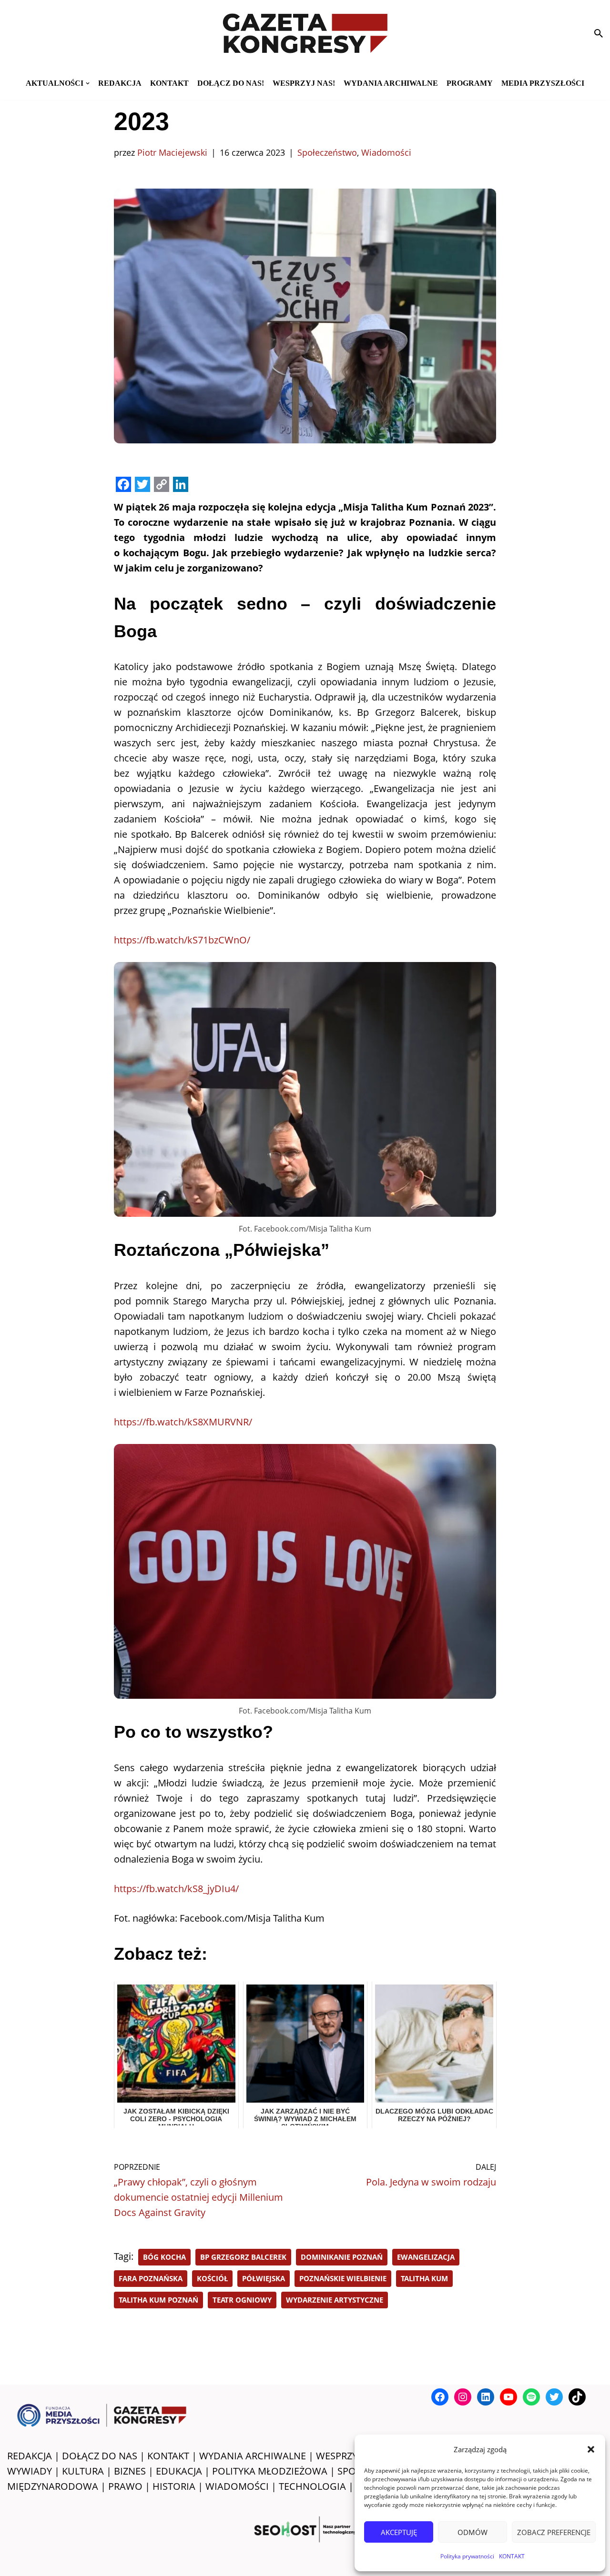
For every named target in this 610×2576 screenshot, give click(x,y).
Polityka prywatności (467, 2556)
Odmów (473, 2532)
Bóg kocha (164, 2257)
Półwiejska (264, 2278)
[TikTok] (577, 2397)
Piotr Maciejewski (172, 152)
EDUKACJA (179, 2471)
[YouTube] (508, 2397)
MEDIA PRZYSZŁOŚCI (543, 83)
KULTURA (83, 2471)
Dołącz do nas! (231, 83)
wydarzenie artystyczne (335, 2300)
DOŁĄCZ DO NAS (100, 2456)
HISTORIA (174, 2486)
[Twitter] (554, 2397)
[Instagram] (463, 2397)
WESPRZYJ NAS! (350, 2456)
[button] (591, 2449)
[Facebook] (440, 2397)
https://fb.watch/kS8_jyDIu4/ (176, 1889)
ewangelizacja (426, 2257)
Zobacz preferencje (554, 2532)
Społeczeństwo (327, 152)
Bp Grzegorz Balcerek (243, 2257)
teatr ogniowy (242, 2300)
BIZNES (130, 2471)
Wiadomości (386, 152)
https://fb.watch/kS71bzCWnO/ (182, 940)
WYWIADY (30, 2471)
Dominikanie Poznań (342, 2257)
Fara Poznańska (151, 2278)
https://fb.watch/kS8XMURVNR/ (183, 1422)
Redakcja (120, 83)
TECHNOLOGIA (312, 2486)
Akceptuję (399, 2532)
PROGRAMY (470, 83)
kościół (212, 2278)
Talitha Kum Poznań (158, 2300)
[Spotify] (531, 2397)
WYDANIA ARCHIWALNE (253, 2456)
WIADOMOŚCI (237, 2486)
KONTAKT (512, 2556)
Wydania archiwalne (391, 83)
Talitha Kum (424, 2278)
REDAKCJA (30, 2456)
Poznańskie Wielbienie (343, 2278)
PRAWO (125, 2486)
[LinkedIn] (486, 2397)
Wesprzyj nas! (304, 83)
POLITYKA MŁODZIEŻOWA (270, 2471)
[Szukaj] (599, 33)
